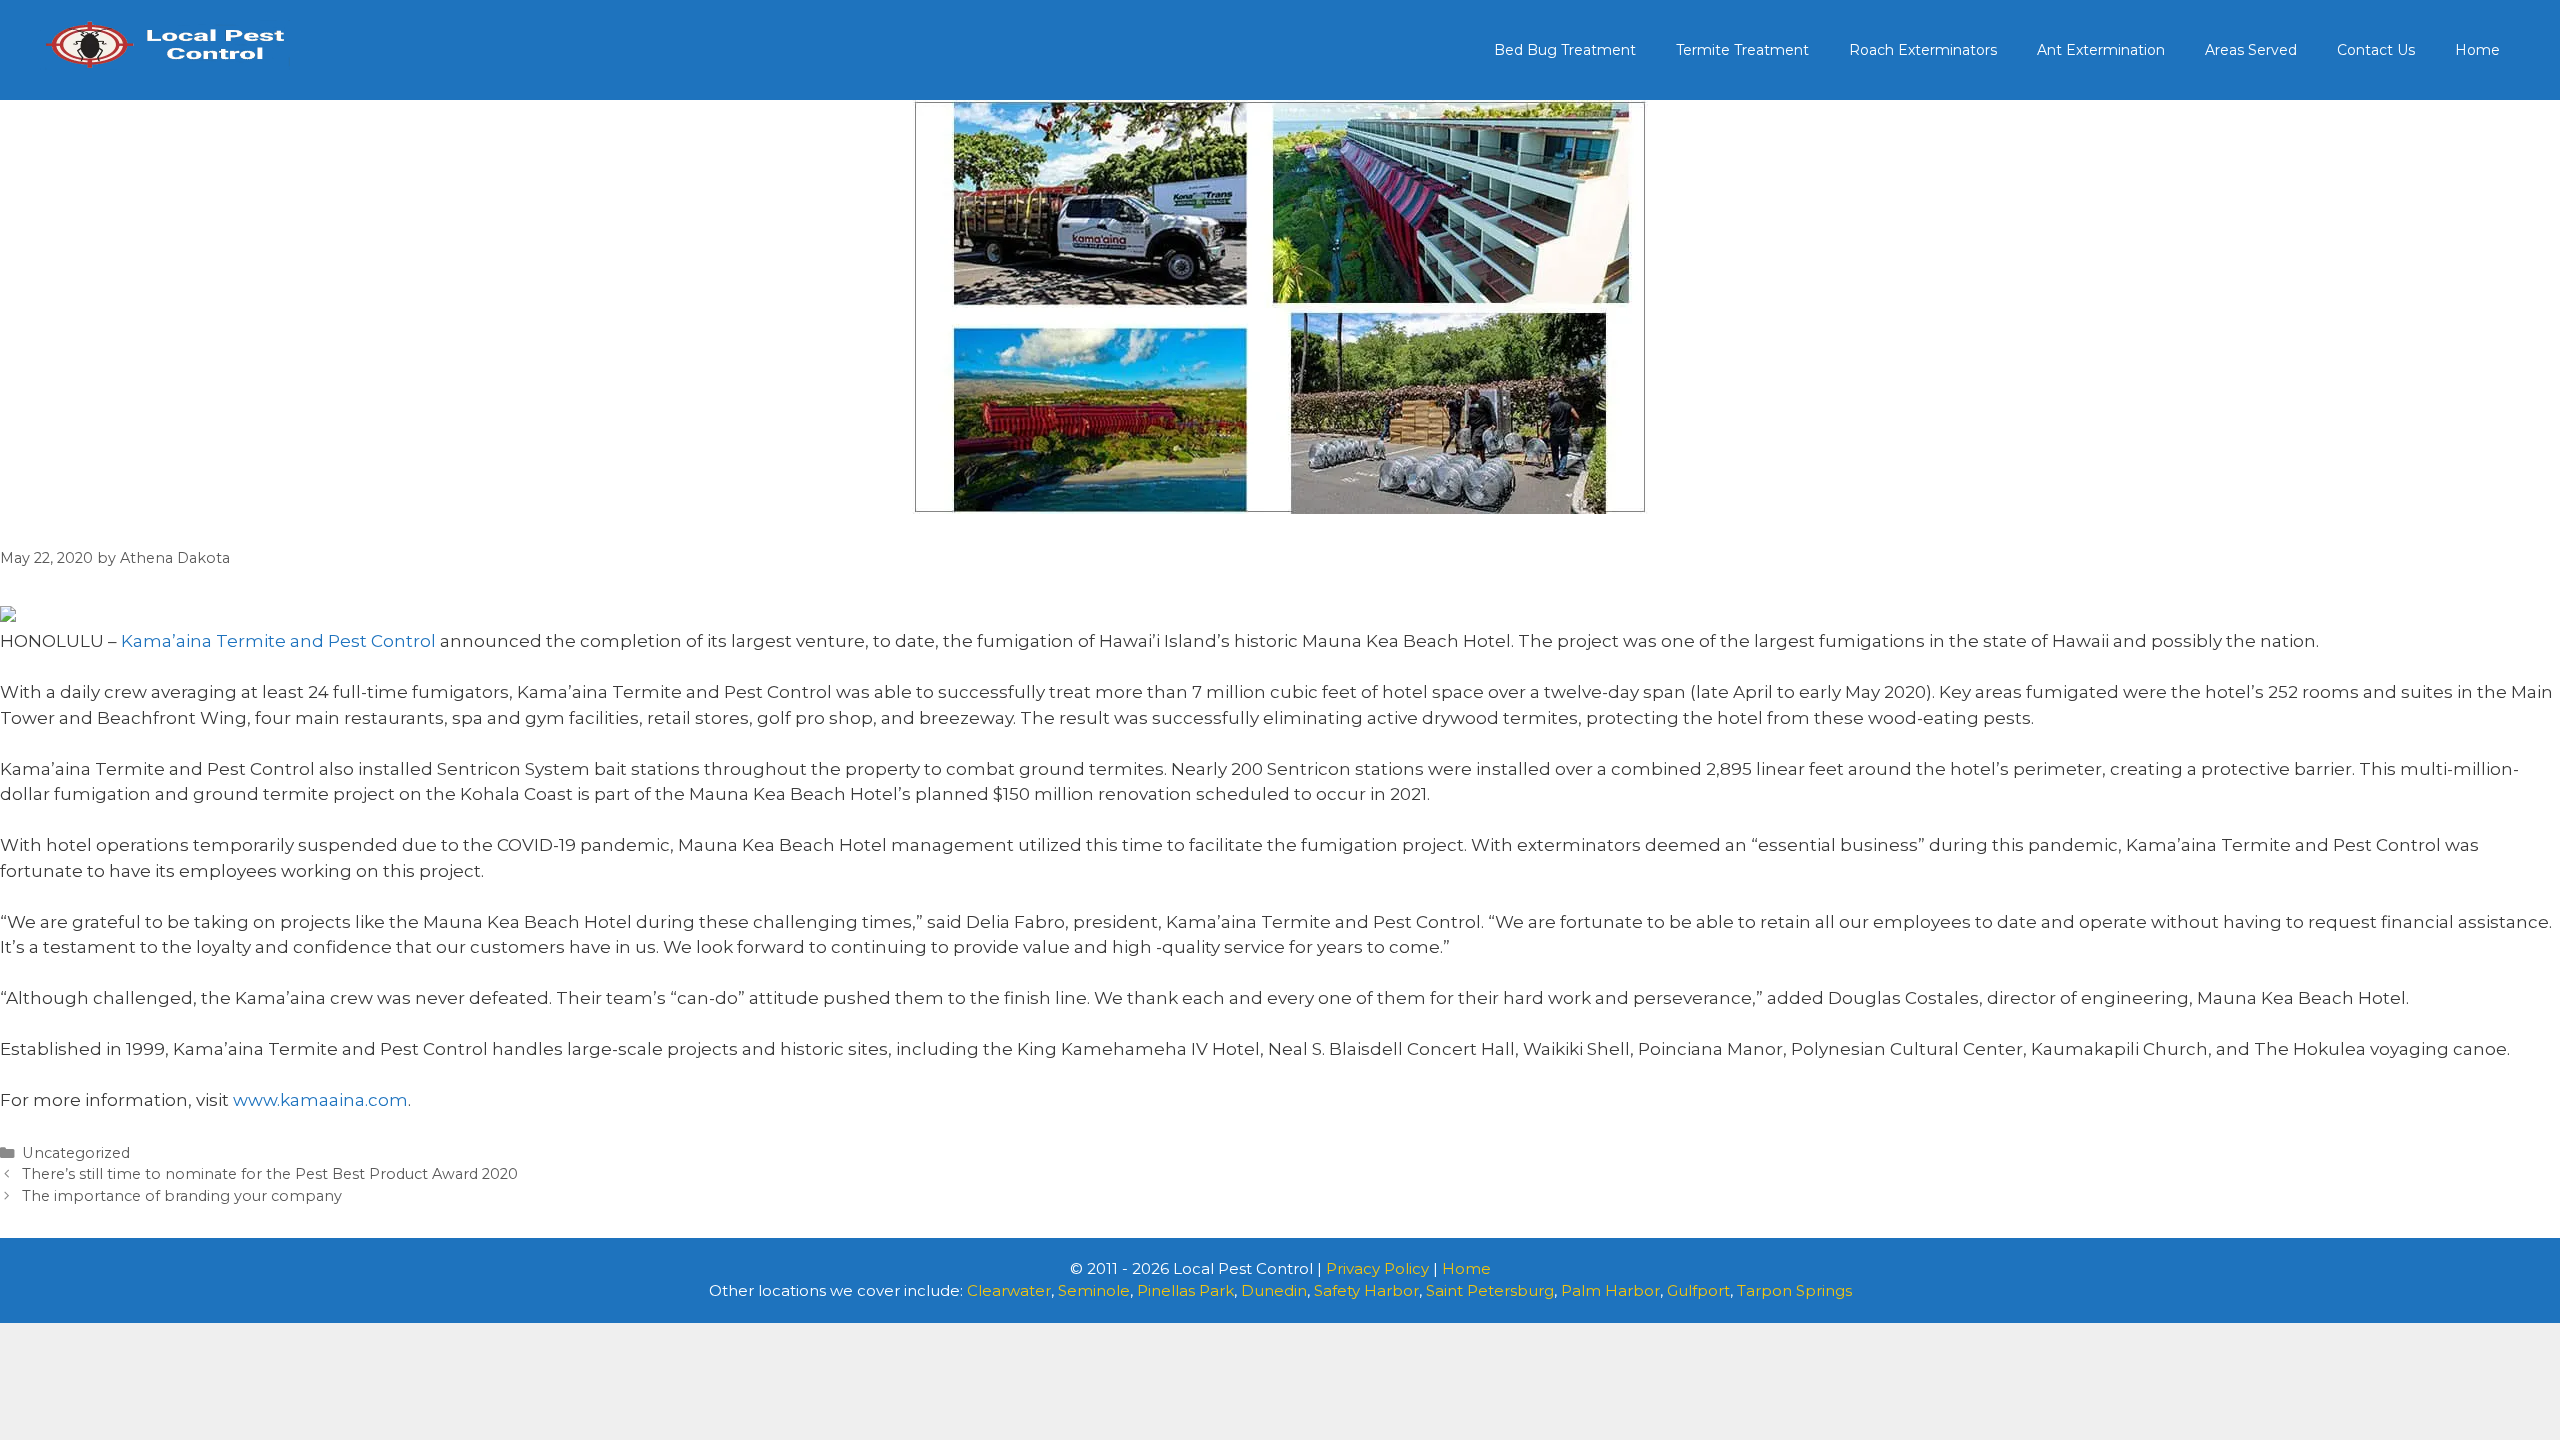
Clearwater (1009, 1290)
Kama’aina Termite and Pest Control (278, 641)
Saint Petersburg (1490, 1290)
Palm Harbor (1610, 1290)
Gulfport (1698, 1290)
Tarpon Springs (1794, 1290)
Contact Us (2376, 50)
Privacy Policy (1377, 1268)
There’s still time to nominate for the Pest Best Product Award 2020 (270, 1174)
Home (2477, 50)
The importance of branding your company (182, 1196)
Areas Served (2251, 50)
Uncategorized (76, 1153)
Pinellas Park (1185, 1290)
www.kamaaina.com (320, 1100)
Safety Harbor (1366, 1290)
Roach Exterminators (1923, 50)
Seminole (1094, 1290)
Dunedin (1274, 1290)
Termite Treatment (1742, 50)
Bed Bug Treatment (1565, 50)
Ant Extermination (2101, 50)
